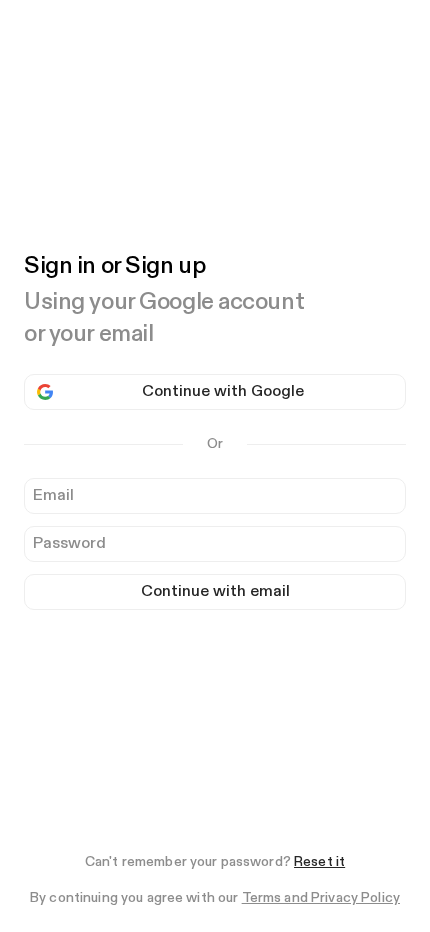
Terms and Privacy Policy (321, 898)
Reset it (319, 862)
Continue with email (215, 592)
